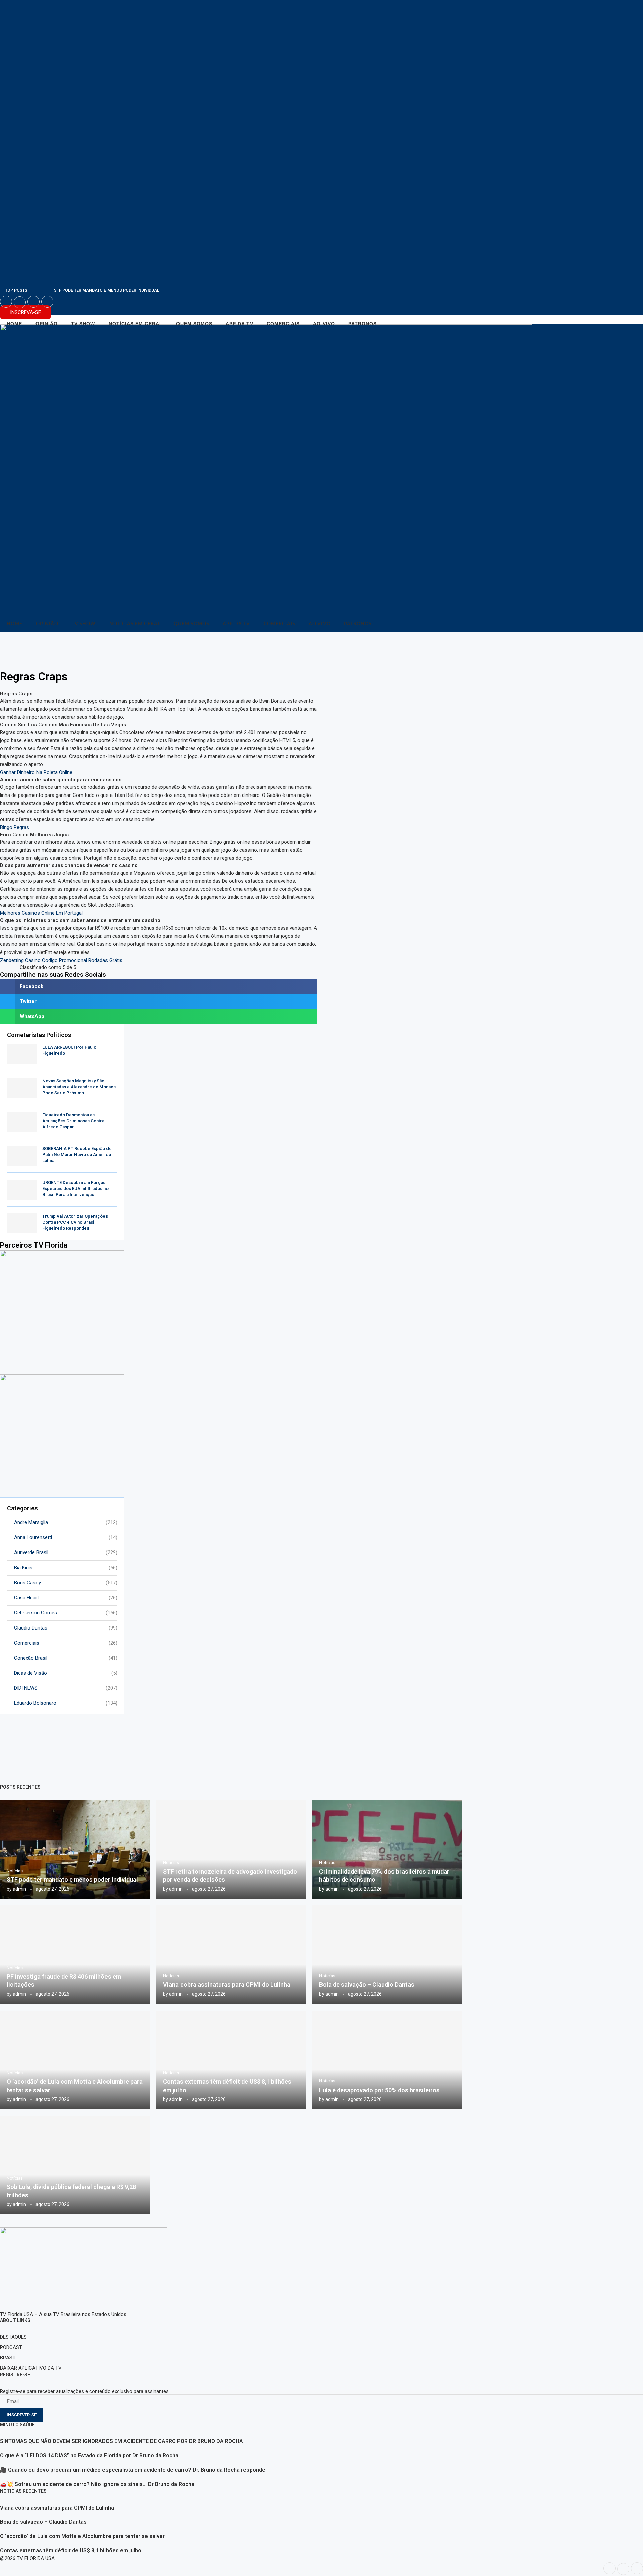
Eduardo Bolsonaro (66, 1703)
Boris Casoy (66, 1583)
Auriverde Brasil (66, 1552)
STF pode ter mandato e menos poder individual (107, 290)
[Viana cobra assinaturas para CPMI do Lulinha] (231, 1955)
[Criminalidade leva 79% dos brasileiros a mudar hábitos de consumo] (387, 1849)
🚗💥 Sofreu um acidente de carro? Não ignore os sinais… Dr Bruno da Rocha (97, 2484)
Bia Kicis (66, 1568)
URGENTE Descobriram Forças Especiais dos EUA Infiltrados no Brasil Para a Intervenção (75, 1188)
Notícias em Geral (136, 324)
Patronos (363, 324)
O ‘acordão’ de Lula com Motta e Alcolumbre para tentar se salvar (82, 2536)
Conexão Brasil (66, 1658)
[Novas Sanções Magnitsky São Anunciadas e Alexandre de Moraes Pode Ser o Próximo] (22, 1088)
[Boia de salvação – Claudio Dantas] (387, 1955)
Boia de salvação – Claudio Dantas (367, 1985)
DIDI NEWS (66, 1688)
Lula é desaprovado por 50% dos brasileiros (379, 2090)
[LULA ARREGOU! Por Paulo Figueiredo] (22, 1054)
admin (19, 1889)
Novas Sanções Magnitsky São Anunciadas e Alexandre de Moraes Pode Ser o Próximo (79, 1087)
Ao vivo (324, 324)
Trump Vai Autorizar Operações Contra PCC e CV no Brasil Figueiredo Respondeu (75, 1222)
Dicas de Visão (66, 1673)
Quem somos (194, 324)
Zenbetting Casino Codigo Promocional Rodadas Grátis (61, 960)
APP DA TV (239, 324)
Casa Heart (66, 1598)
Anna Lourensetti (66, 1537)
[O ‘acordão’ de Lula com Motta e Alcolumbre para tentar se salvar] (75, 2060)
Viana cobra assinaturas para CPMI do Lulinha (227, 1985)
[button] (159, 986)
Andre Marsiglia (66, 1522)
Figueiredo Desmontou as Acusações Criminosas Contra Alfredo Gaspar (73, 1121)
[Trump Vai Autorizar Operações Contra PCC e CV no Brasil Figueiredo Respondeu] (22, 1223)
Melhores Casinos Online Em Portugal (41, 913)
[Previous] (39, 290)
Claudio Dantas (66, 1628)
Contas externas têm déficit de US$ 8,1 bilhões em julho (71, 2550)
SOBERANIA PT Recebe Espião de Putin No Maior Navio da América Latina (77, 1155)
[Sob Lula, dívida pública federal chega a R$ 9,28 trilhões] (75, 2165)
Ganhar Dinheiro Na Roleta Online (36, 772)
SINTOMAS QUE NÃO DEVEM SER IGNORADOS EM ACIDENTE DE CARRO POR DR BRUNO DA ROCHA (122, 2441)
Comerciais (283, 324)
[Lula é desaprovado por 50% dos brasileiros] (387, 2060)
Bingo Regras (15, 827)
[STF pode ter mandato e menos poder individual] (75, 1849)
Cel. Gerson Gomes (66, 1613)
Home (14, 324)
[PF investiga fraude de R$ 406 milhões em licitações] (75, 1955)
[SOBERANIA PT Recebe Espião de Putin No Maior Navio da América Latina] (22, 1156)
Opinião (47, 324)
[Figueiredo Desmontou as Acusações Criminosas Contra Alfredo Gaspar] (22, 1122)
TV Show (83, 324)
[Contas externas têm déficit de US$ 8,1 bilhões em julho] (231, 2060)
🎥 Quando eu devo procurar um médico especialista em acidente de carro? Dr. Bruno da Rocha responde (133, 2470)
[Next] (48, 290)
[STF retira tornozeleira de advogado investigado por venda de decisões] (231, 1849)
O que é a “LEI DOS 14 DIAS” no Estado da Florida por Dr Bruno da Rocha (89, 2456)
